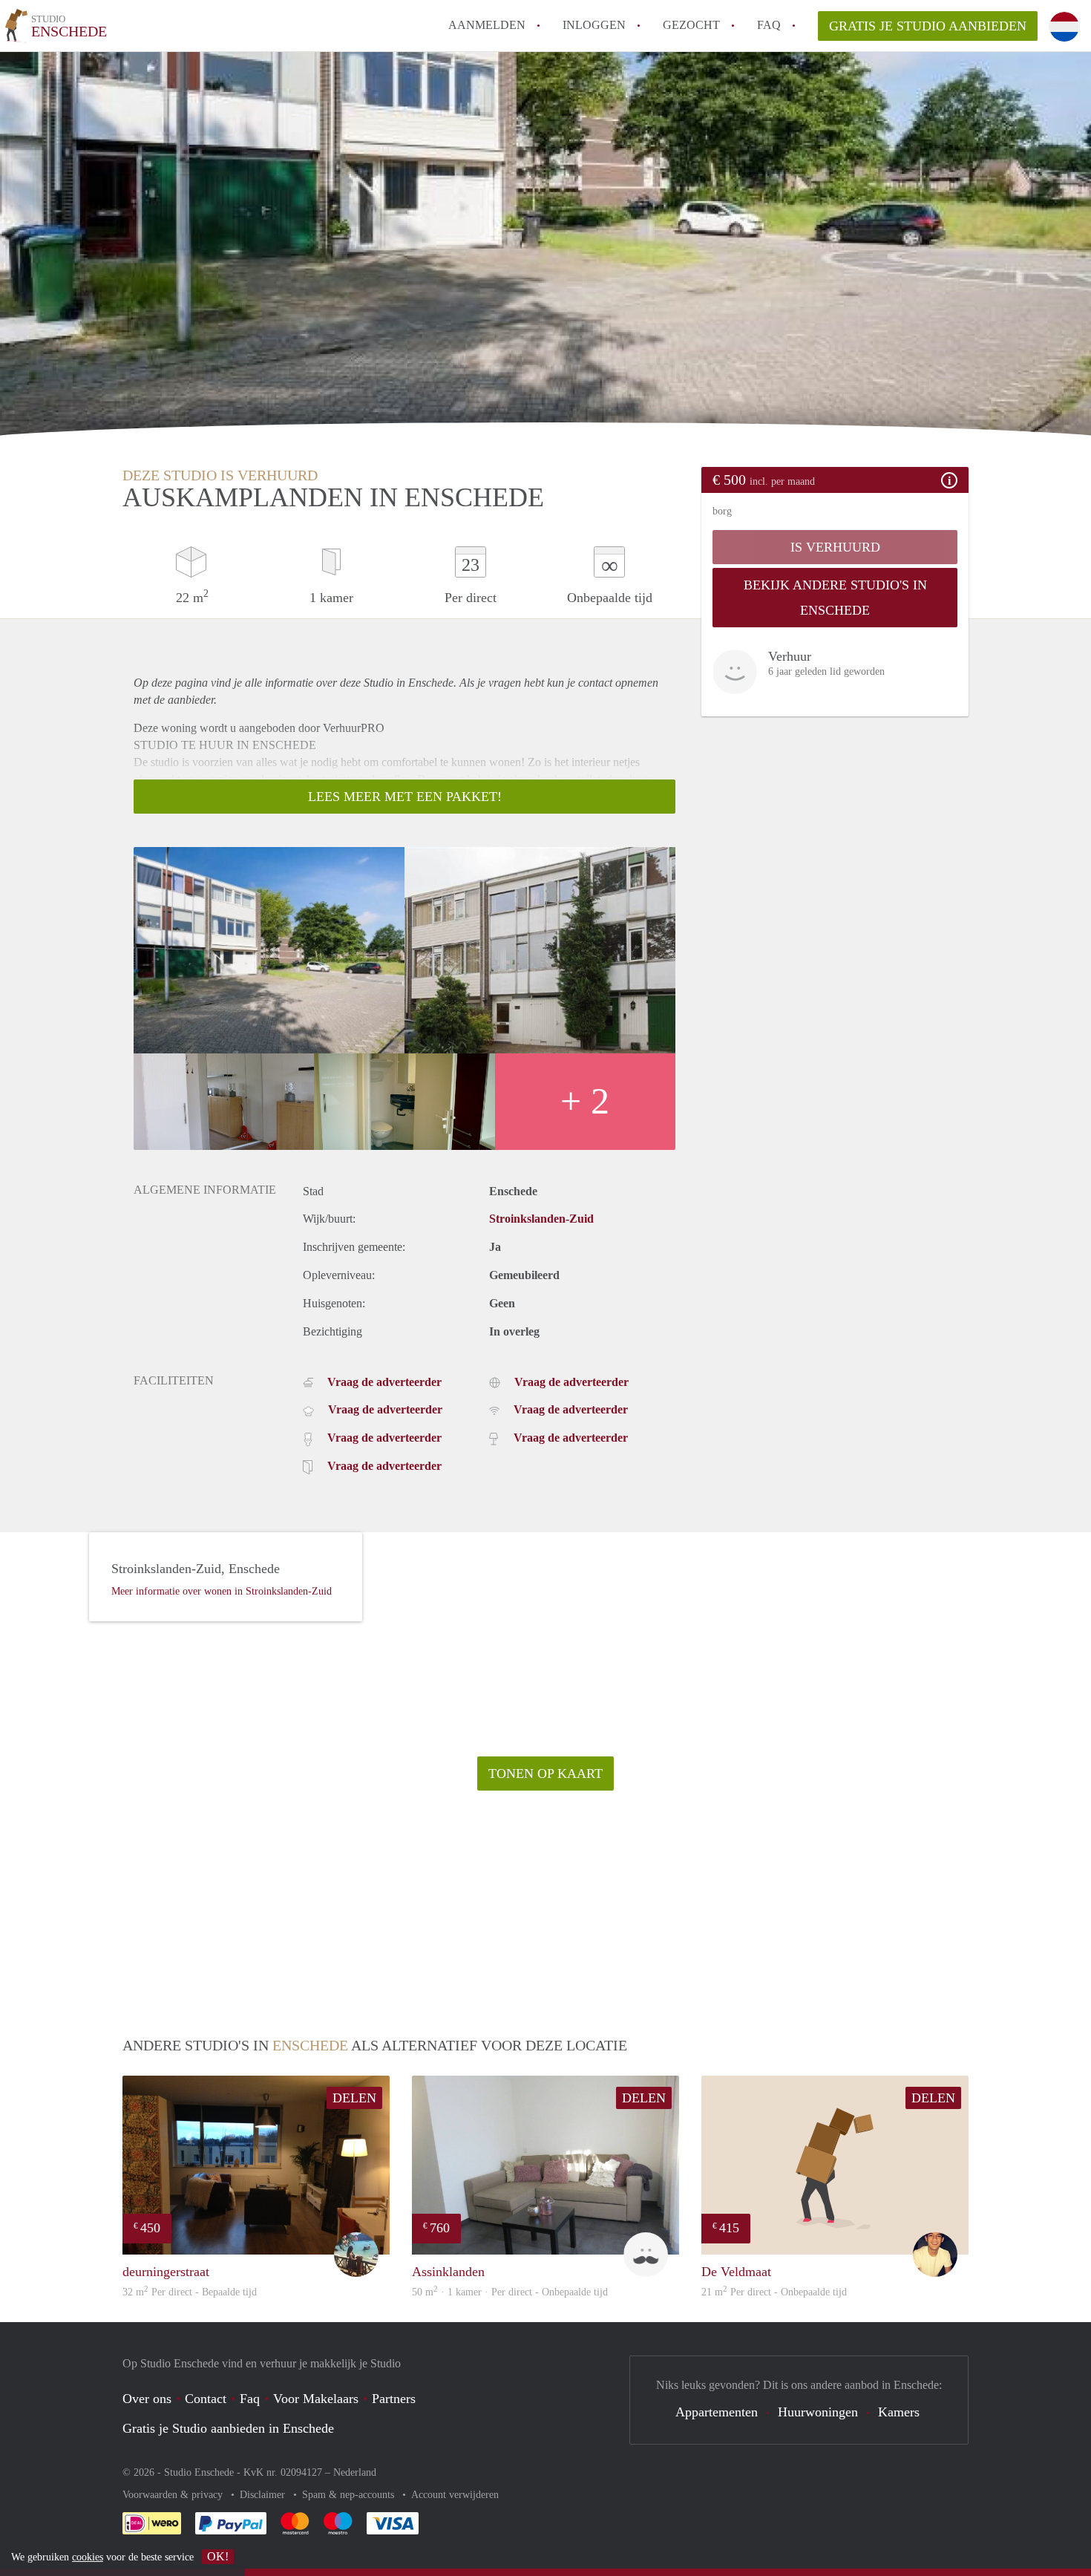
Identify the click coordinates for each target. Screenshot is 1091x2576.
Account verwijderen (455, 2495)
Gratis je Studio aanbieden (928, 26)
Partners (394, 2399)
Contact (206, 2399)
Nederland (355, 2472)
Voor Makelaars (316, 2399)
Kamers (899, 2412)
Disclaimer (264, 2495)
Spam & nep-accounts (350, 2495)
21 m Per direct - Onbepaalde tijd (774, 2292)
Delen (354, 2098)
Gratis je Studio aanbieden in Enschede (228, 2428)
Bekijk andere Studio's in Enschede (835, 598)
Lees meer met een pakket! (405, 797)
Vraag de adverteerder (384, 1382)
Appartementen (717, 2412)
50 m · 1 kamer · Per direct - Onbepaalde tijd (510, 2292)
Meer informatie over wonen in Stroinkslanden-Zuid (222, 1591)
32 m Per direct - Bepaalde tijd (190, 2292)
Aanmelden (487, 25)
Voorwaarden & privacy (174, 2495)
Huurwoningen (818, 2412)
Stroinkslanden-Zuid (541, 1219)
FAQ (769, 25)
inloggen (594, 25)
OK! (218, 2556)
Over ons (147, 2399)
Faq (250, 2399)
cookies (88, 2557)
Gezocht (691, 25)
